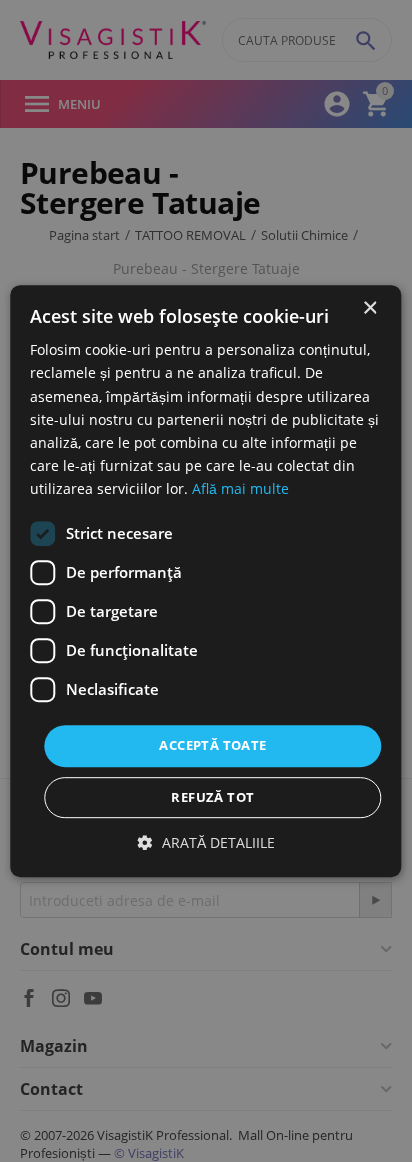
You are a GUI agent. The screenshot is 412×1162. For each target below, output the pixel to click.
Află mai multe (240, 488)
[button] (206, 842)
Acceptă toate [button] (212, 745)
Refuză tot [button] (212, 797)
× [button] (369, 308)
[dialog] (206, 581)
